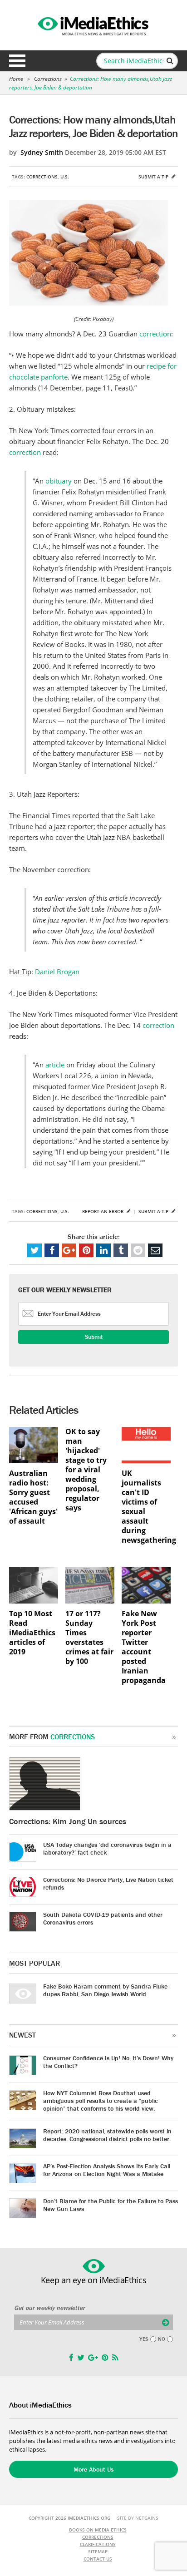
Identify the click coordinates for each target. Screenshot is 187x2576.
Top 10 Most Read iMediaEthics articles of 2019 (32, 1633)
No (162, 2339)
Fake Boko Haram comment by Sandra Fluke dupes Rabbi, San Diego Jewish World (105, 1990)
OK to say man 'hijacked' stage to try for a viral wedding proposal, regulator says (86, 1470)
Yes (144, 2339)
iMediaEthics (93, 25)
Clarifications (98, 2544)
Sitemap (98, 2551)
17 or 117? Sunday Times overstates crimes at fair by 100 (89, 1638)
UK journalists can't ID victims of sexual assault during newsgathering (146, 1507)
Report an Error (103, 1211)
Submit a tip (154, 177)
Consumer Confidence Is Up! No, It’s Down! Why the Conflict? (108, 2062)
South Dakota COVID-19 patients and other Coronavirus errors (103, 1918)
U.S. (65, 177)
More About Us (93, 2469)
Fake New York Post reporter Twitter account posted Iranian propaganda (144, 1647)
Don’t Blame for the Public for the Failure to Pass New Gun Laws (111, 2205)
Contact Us (98, 2559)
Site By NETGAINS (138, 2518)
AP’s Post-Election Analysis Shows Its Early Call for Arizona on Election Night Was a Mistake (107, 2170)
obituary (59, 481)
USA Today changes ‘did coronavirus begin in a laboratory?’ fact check (107, 1848)
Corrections (48, 79)
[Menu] (17, 61)
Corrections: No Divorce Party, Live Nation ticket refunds (108, 1883)
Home (16, 79)
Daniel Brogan (57, 972)
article (55, 1065)
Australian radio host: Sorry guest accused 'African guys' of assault (33, 1497)
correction (155, 334)
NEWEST (22, 2035)
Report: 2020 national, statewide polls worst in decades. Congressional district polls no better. (107, 2135)
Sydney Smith (42, 152)
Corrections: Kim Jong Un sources (68, 1821)
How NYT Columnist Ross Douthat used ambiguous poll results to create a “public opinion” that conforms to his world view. (101, 2101)
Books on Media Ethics (98, 2530)
